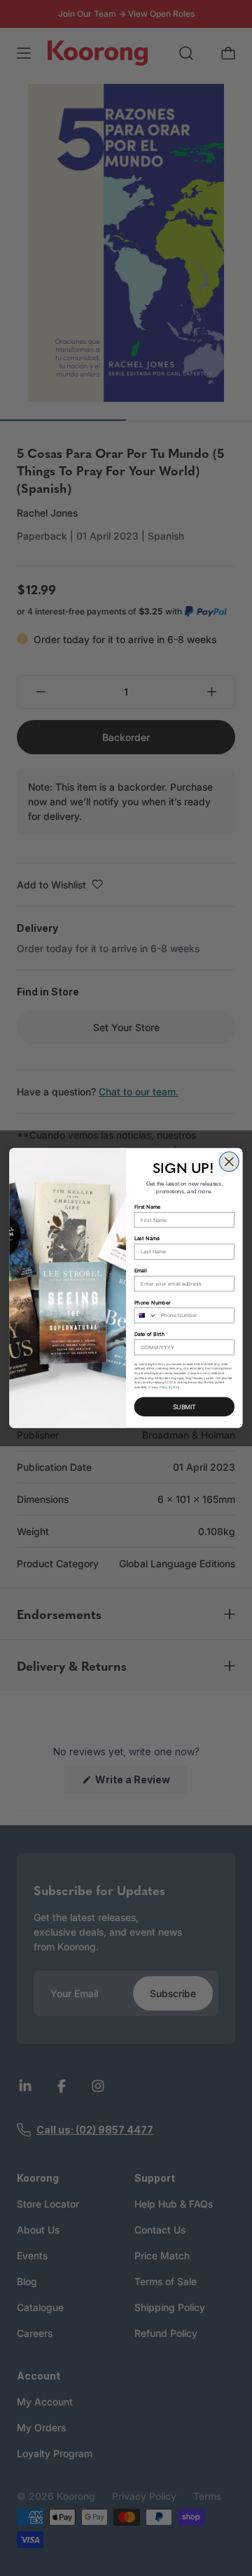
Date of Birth (150, 1334)
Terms (175, 1387)
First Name (148, 1207)
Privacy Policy (158, 1387)
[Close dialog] (229, 1162)
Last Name (147, 1238)
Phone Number (153, 1302)
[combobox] (146, 1315)
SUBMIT (184, 1407)
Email (141, 1271)
